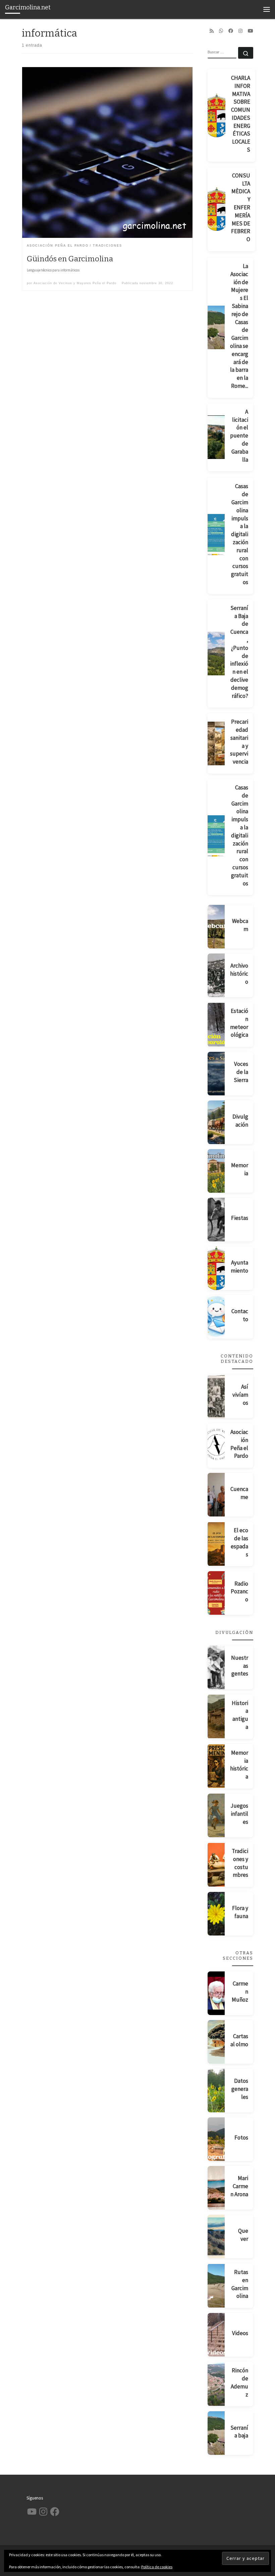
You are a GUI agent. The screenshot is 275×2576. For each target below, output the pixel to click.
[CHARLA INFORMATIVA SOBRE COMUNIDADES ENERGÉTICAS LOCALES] (217, 115)
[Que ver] (216, 2236)
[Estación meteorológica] (216, 1025)
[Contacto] (216, 1317)
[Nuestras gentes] (216, 1667)
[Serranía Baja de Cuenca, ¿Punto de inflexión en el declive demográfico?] (216, 654)
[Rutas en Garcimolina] (216, 2286)
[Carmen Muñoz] (216, 1993)
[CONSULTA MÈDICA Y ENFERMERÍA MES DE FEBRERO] (217, 209)
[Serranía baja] (216, 2433)
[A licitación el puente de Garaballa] (216, 437)
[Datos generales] (216, 2091)
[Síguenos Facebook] (231, 31)
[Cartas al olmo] (216, 2042)
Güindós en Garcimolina (70, 259)
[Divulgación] (216, 1122)
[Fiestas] (216, 1220)
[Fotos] (216, 2139)
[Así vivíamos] (216, 1396)
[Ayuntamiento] (216, 1268)
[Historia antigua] (216, 1716)
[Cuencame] (216, 1495)
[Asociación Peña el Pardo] (216, 1446)
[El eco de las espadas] (216, 1544)
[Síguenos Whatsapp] (221, 31)
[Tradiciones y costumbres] (216, 1865)
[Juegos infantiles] (216, 1815)
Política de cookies (157, 2567)
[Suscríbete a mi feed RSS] (212, 31)
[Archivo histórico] (216, 975)
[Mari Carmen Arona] (216, 2188)
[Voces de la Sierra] (216, 1074)
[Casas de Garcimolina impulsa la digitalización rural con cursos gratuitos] (216, 536)
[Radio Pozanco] (216, 1593)
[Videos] (216, 2335)
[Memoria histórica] (216, 1766)
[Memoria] (216, 1171)
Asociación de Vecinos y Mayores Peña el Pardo (75, 283)
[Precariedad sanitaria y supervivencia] (216, 743)
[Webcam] (216, 927)
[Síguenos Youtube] (251, 31)
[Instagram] (240, 31)
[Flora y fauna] (216, 1914)
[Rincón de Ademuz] (216, 2384)
